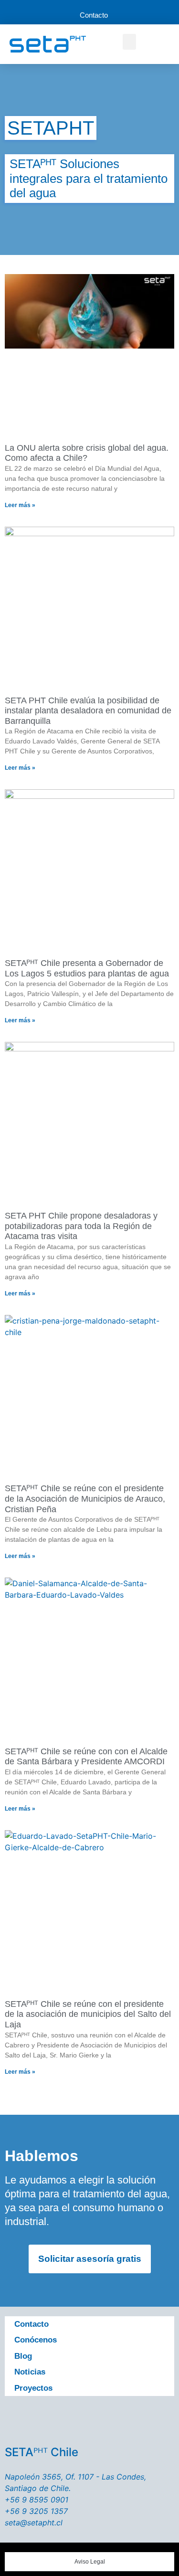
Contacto (32, 2324)
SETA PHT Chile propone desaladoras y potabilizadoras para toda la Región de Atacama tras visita (81, 1226)
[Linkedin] (143, 2419)
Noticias (30, 2372)
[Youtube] (90, 2419)
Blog (23, 2356)
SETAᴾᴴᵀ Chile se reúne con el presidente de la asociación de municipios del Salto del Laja (88, 2014)
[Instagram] (116, 2419)
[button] (129, 42)
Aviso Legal (90, 2561)
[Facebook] (36, 2419)
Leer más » (20, 505)
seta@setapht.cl (34, 2523)
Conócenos (36, 2340)
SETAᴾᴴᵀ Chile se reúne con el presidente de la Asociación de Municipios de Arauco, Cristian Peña (85, 1499)
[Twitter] (63, 2419)
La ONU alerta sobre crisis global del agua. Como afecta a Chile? (87, 453)
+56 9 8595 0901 (37, 2500)
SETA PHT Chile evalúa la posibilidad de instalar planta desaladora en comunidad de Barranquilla (88, 711)
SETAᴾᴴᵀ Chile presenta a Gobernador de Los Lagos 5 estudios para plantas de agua (87, 968)
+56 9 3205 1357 (36, 2511)
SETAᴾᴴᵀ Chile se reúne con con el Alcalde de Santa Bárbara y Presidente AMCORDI (86, 1757)
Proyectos (33, 2388)
